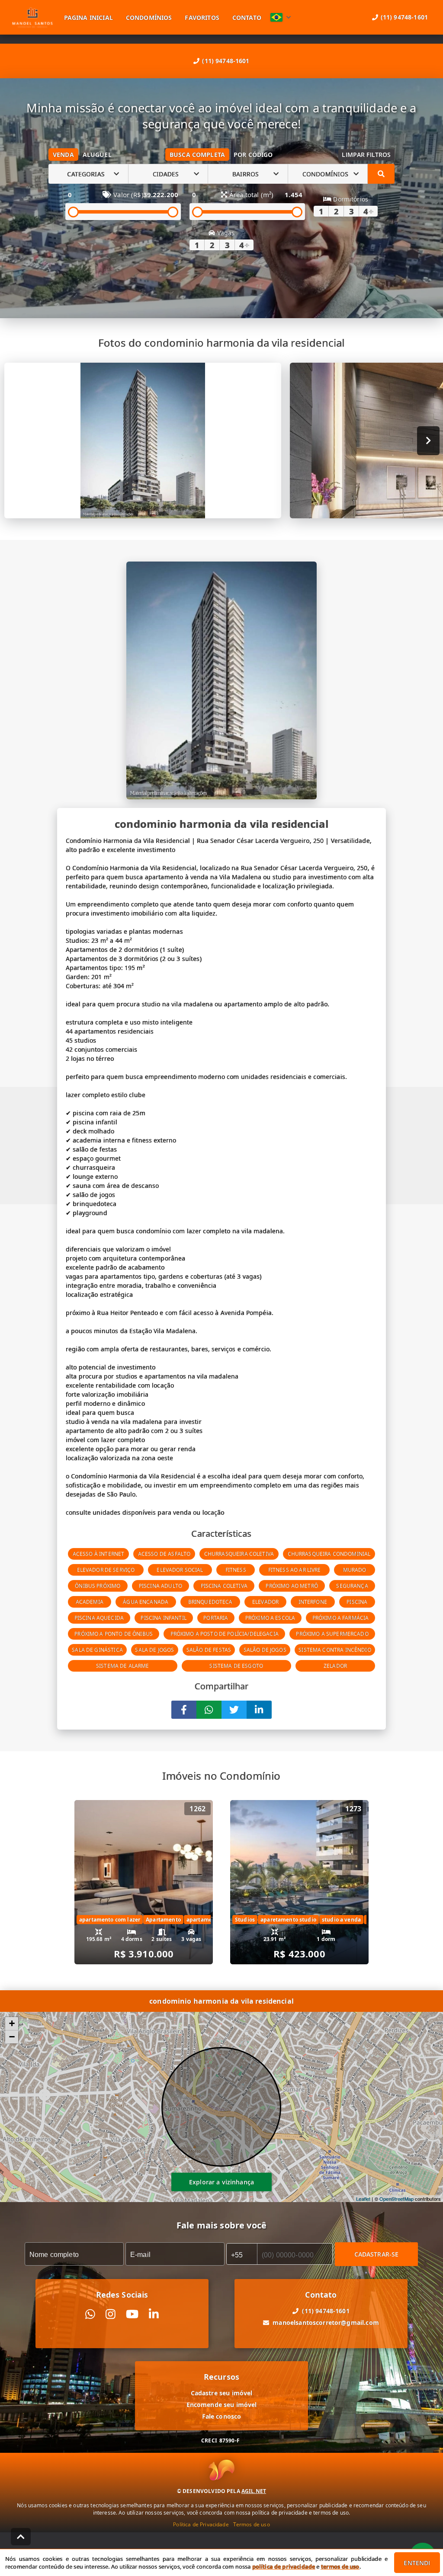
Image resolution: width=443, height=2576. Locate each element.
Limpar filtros (366, 155)
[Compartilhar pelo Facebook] (184, 1710)
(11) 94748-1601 (226, 61)
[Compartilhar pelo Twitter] (234, 1710)
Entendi (417, 2563)
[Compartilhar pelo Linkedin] (259, 1710)
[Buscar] (381, 174)
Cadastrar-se (377, 2254)
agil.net (254, 2491)
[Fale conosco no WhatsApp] (90, 2314)
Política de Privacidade (201, 2524)
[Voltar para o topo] (21, 2537)
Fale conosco (222, 2416)
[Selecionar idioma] (281, 17)
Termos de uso (252, 2524)
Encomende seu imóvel (222, 2405)
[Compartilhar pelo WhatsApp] (209, 1710)
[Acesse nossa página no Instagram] (111, 2314)
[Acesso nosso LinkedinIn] (154, 2314)
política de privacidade (284, 2566)
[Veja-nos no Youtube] (132, 2314)
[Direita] (429, 441)
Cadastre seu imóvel (222, 2393)
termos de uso (340, 2566)
